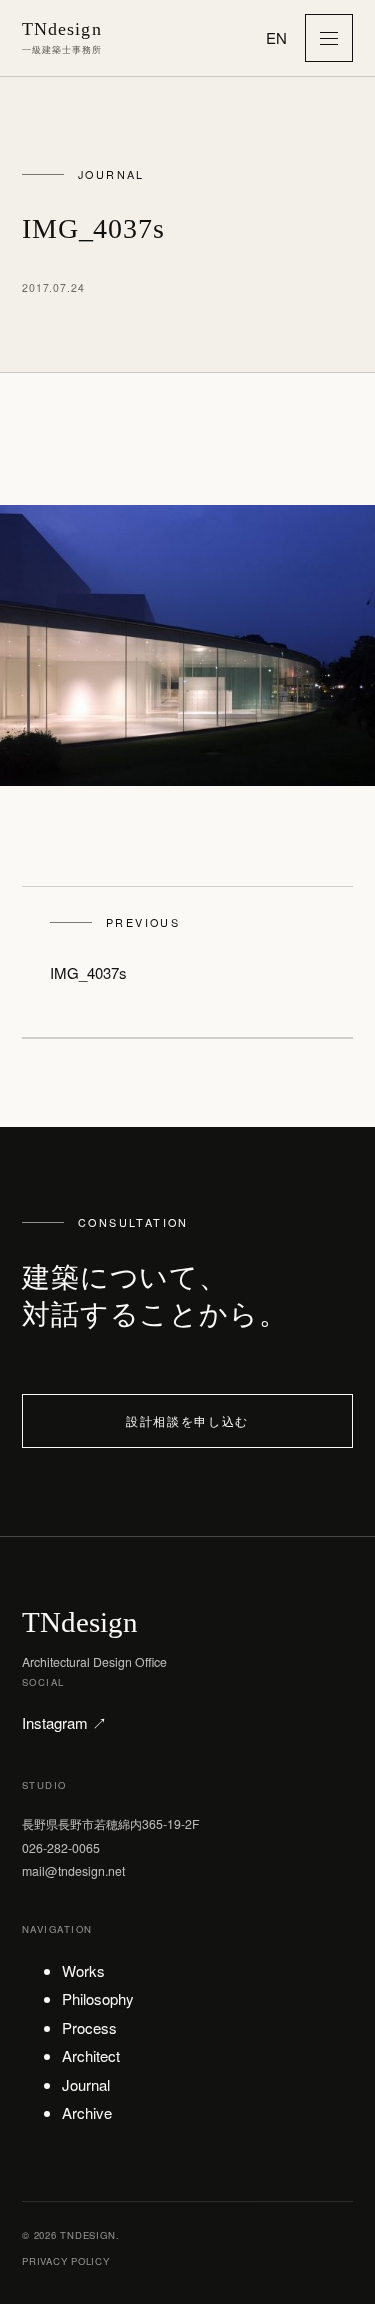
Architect (91, 2055)
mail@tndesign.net (73, 1870)
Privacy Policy (66, 2261)
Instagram (64, 1722)
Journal (86, 2084)
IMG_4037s (115, 948)
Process (89, 2027)
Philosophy (98, 1998)
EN (276, 37)
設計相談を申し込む (187, 1421)
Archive (87, 2112)
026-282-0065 (61, 1847)
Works (83, 1970)
